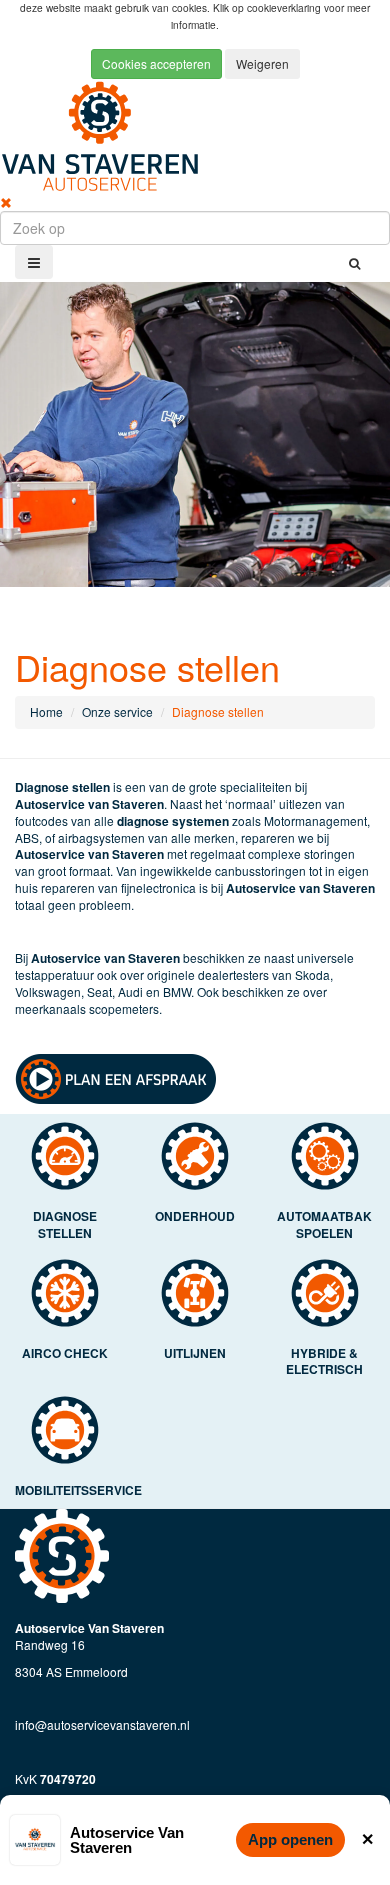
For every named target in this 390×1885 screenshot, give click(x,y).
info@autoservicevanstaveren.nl (102, 1724)
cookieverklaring (285, 7)
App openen (290, 1839)
